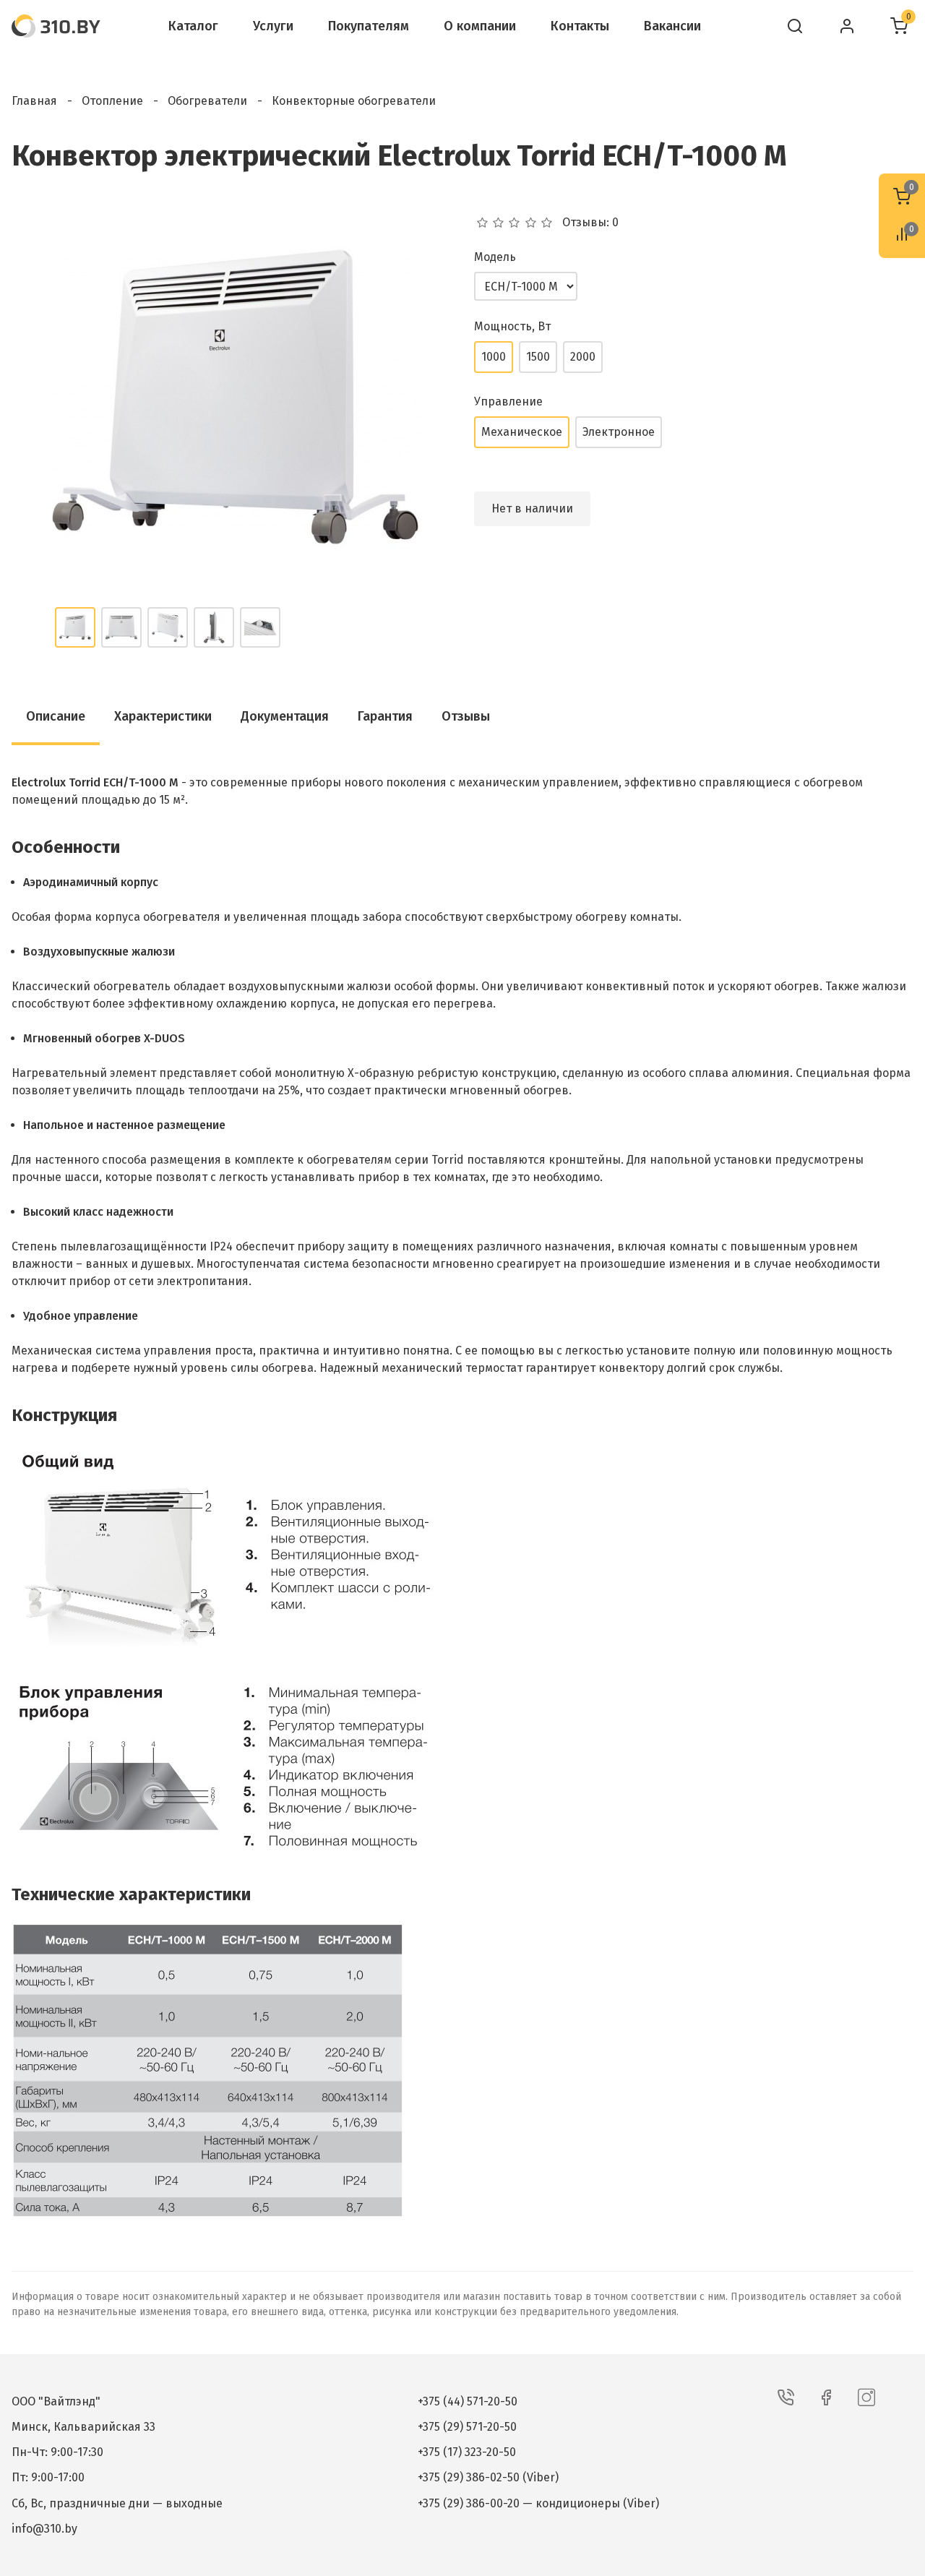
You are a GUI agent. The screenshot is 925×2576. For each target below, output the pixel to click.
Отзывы (466, 716)
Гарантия (385, 716)
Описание (56, 716)
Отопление (112, 101)
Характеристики (163, 716)
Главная (34, 101)
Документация (285, 716)
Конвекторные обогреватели (354, 101)
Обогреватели (207, 101)
